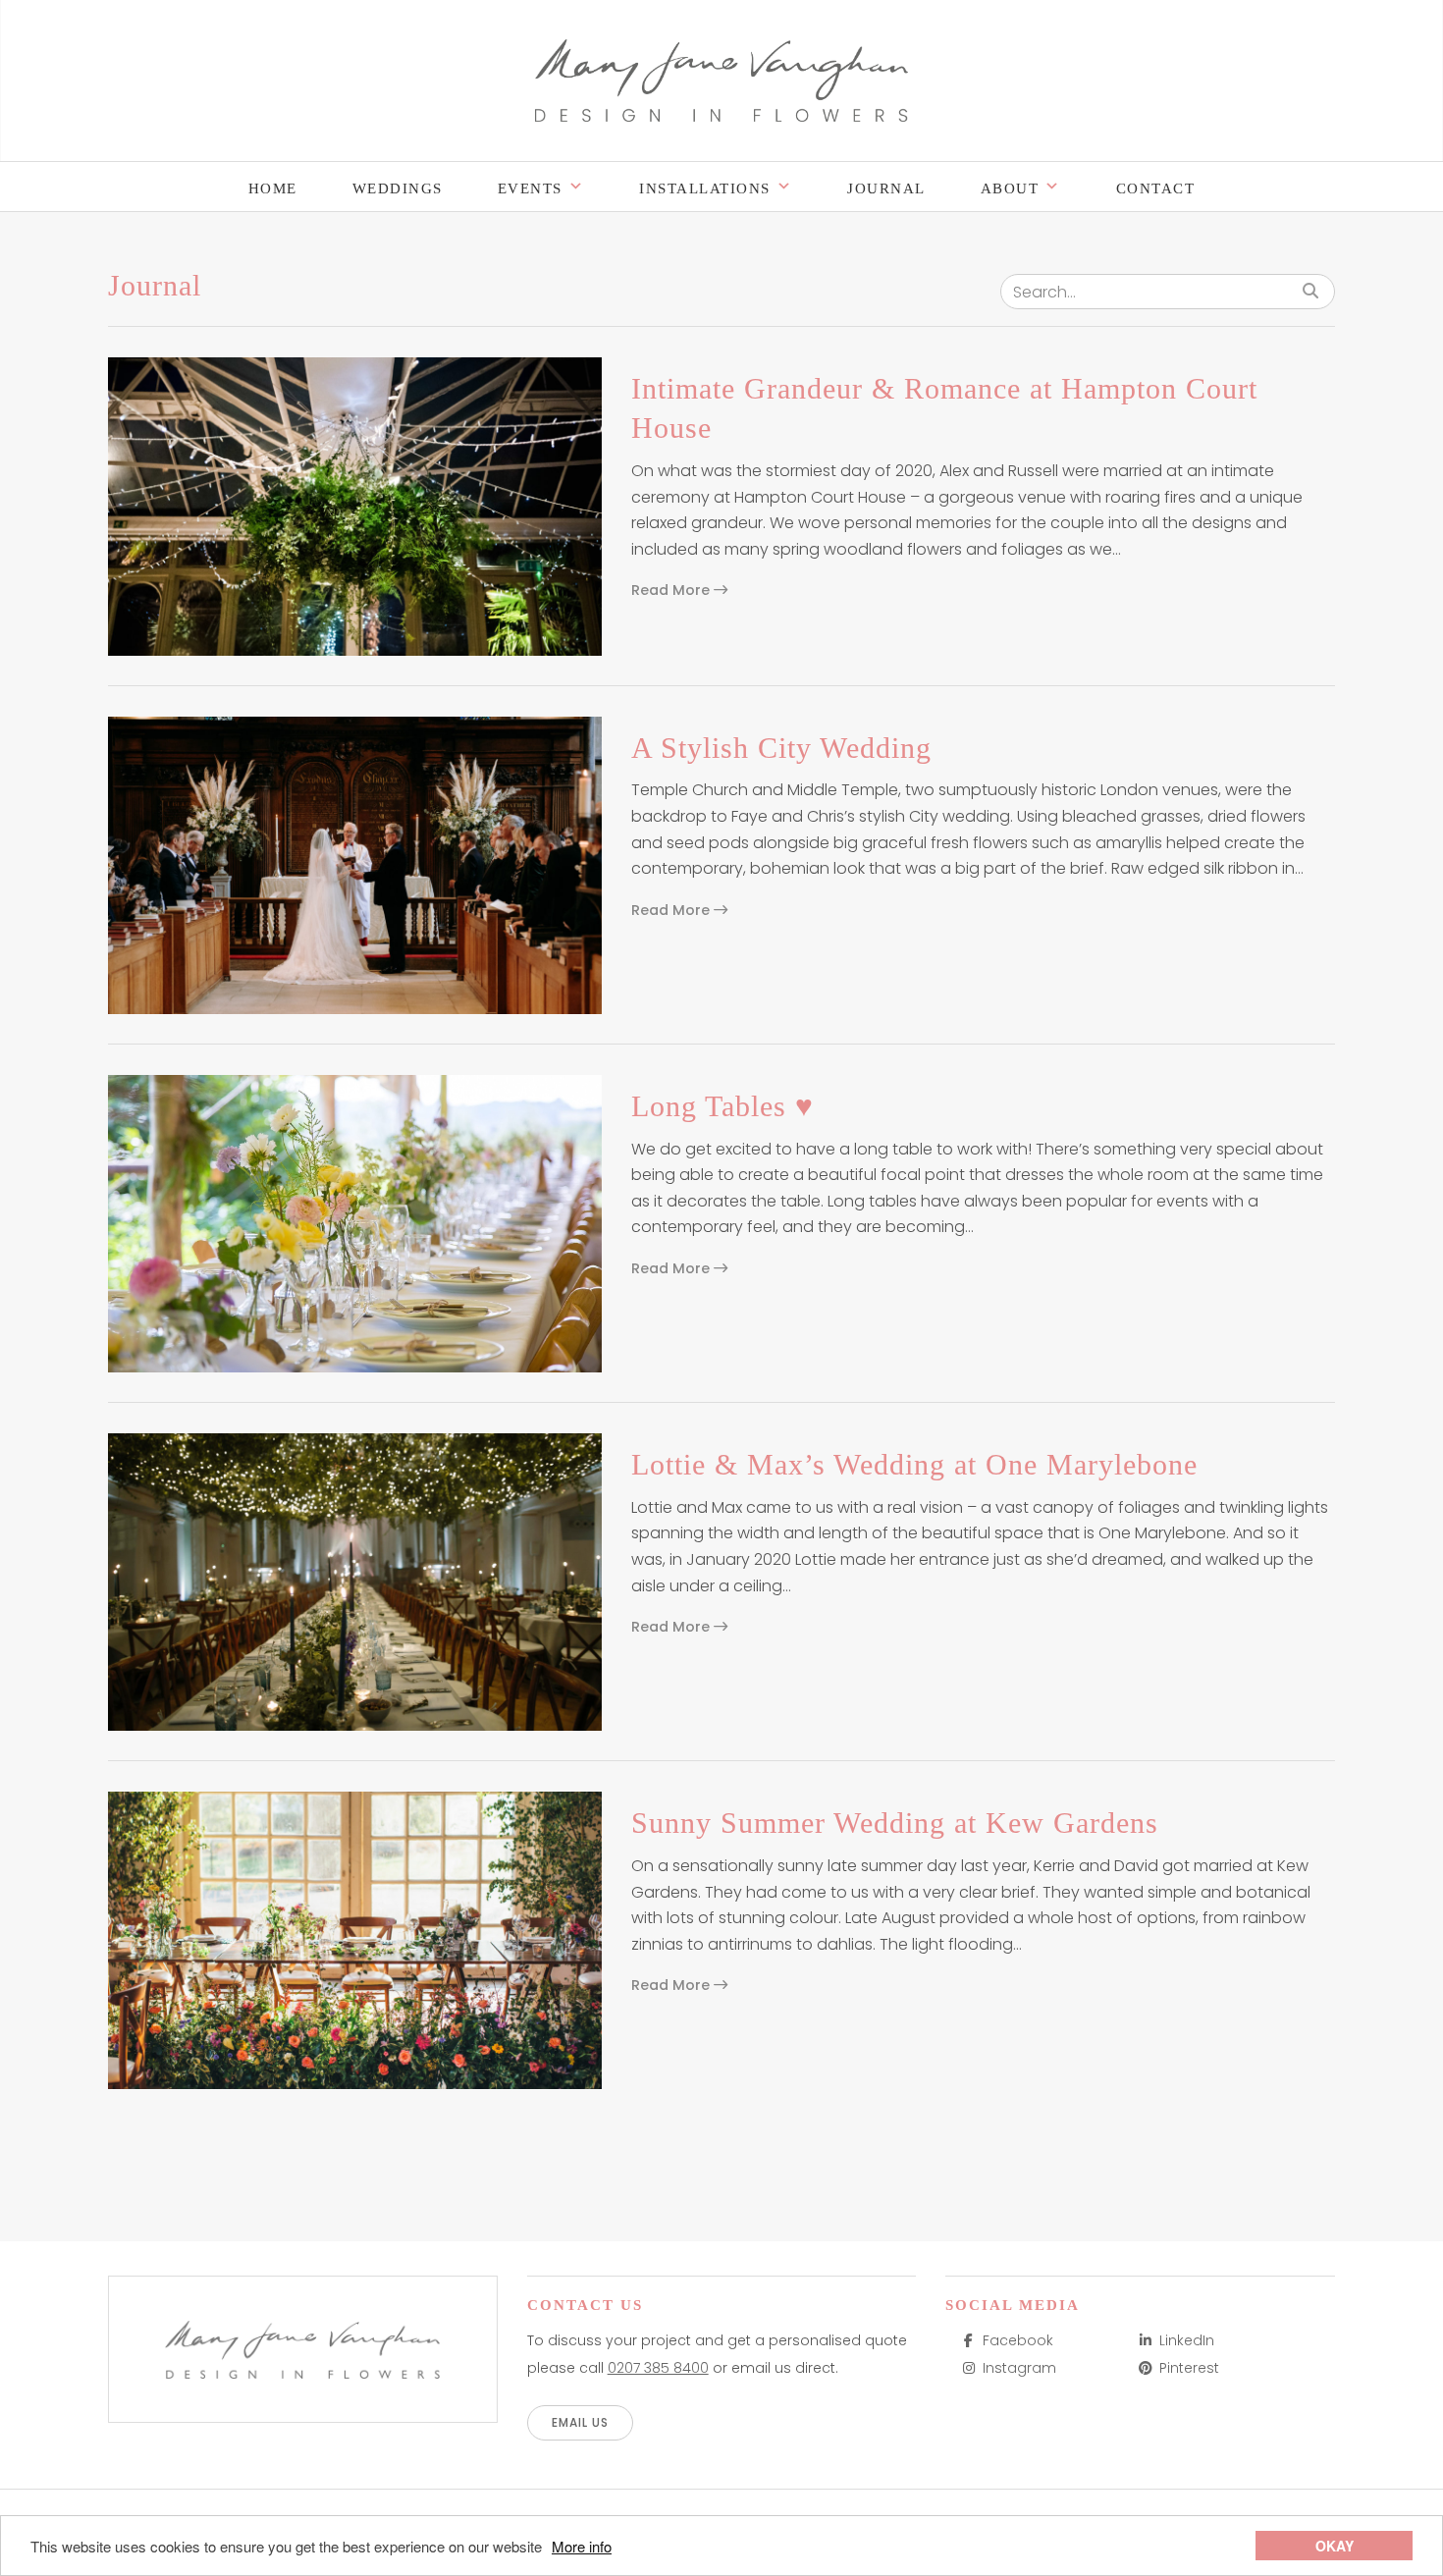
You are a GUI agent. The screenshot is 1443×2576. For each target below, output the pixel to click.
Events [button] (530, 188)
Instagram (1019, 2368)
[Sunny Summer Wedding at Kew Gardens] (355, 1940)
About (1010, 188)
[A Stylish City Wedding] (355, 865)
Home (273, 188)
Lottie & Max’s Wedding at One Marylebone (914, 1464)
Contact (1156, 188)
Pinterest (1189, 2368)
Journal (886, 188)
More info (582, 2546)
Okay (1335, 2546)
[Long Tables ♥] (355, 1224)
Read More (672, 590)
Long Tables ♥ (722, 1106)
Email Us (580, 2422)
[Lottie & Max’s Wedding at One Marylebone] (355, 1582)
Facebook (1018, 2340)
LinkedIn (1187, 2340)
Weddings (398, 188)
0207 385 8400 (658, 2368)
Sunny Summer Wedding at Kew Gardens (895, 1823)
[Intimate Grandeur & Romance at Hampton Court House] (355, 506)
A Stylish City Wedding (781, 748)
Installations (705, 188)
